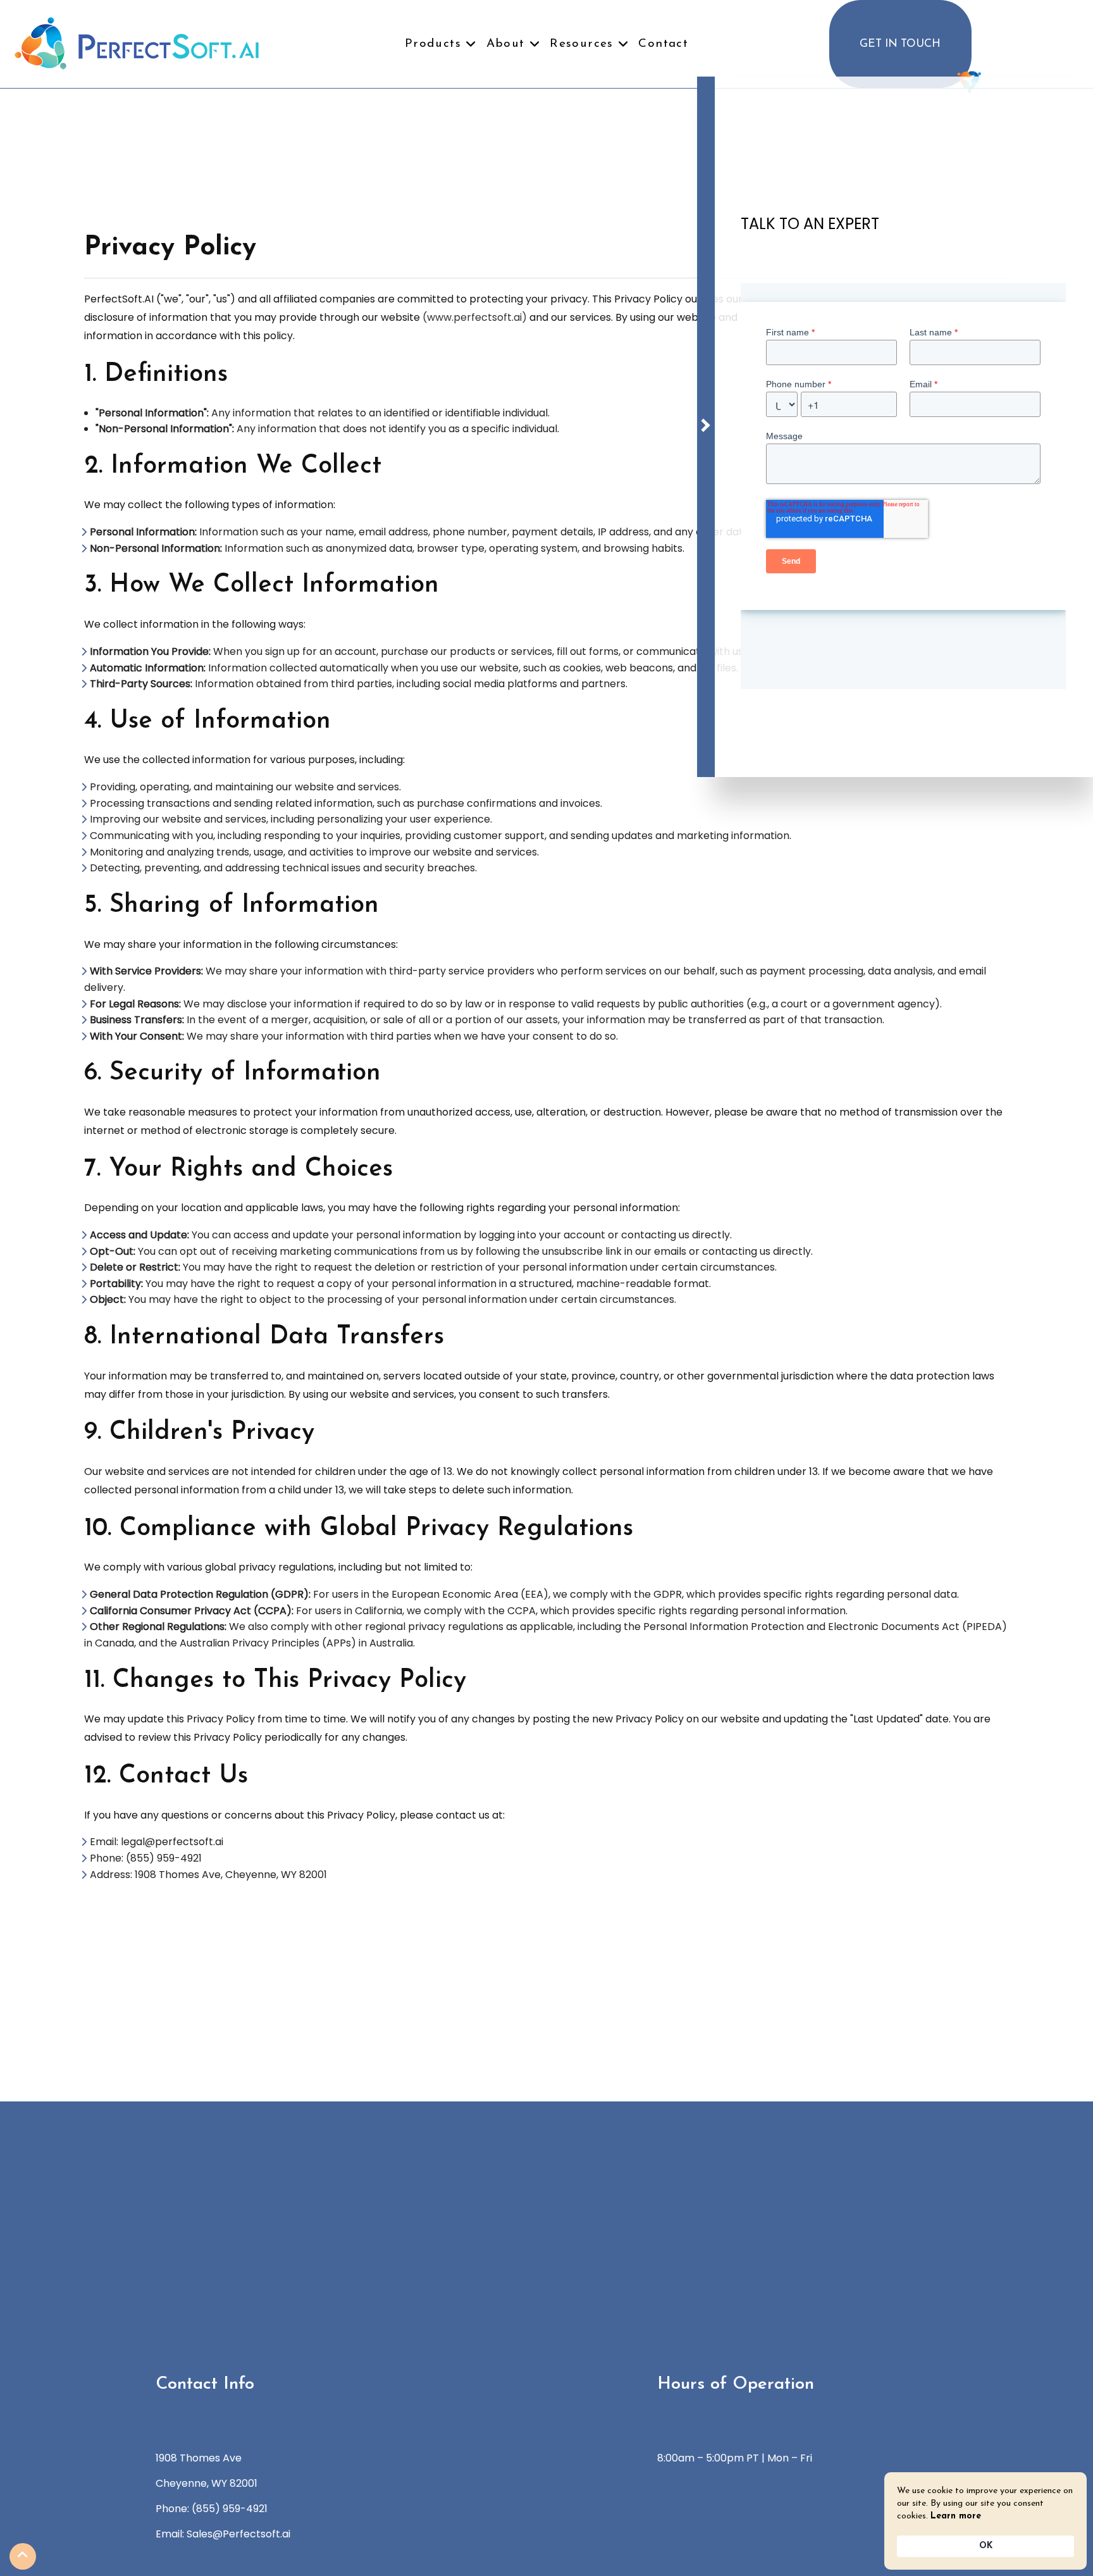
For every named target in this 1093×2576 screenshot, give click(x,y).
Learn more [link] (956, 2516)
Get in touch (900, 44)
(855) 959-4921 (230, 2509)
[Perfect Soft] (137, 42)
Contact (663, 44)
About (506, 44)
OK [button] (986, 2546)
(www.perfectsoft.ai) (475, 317)
